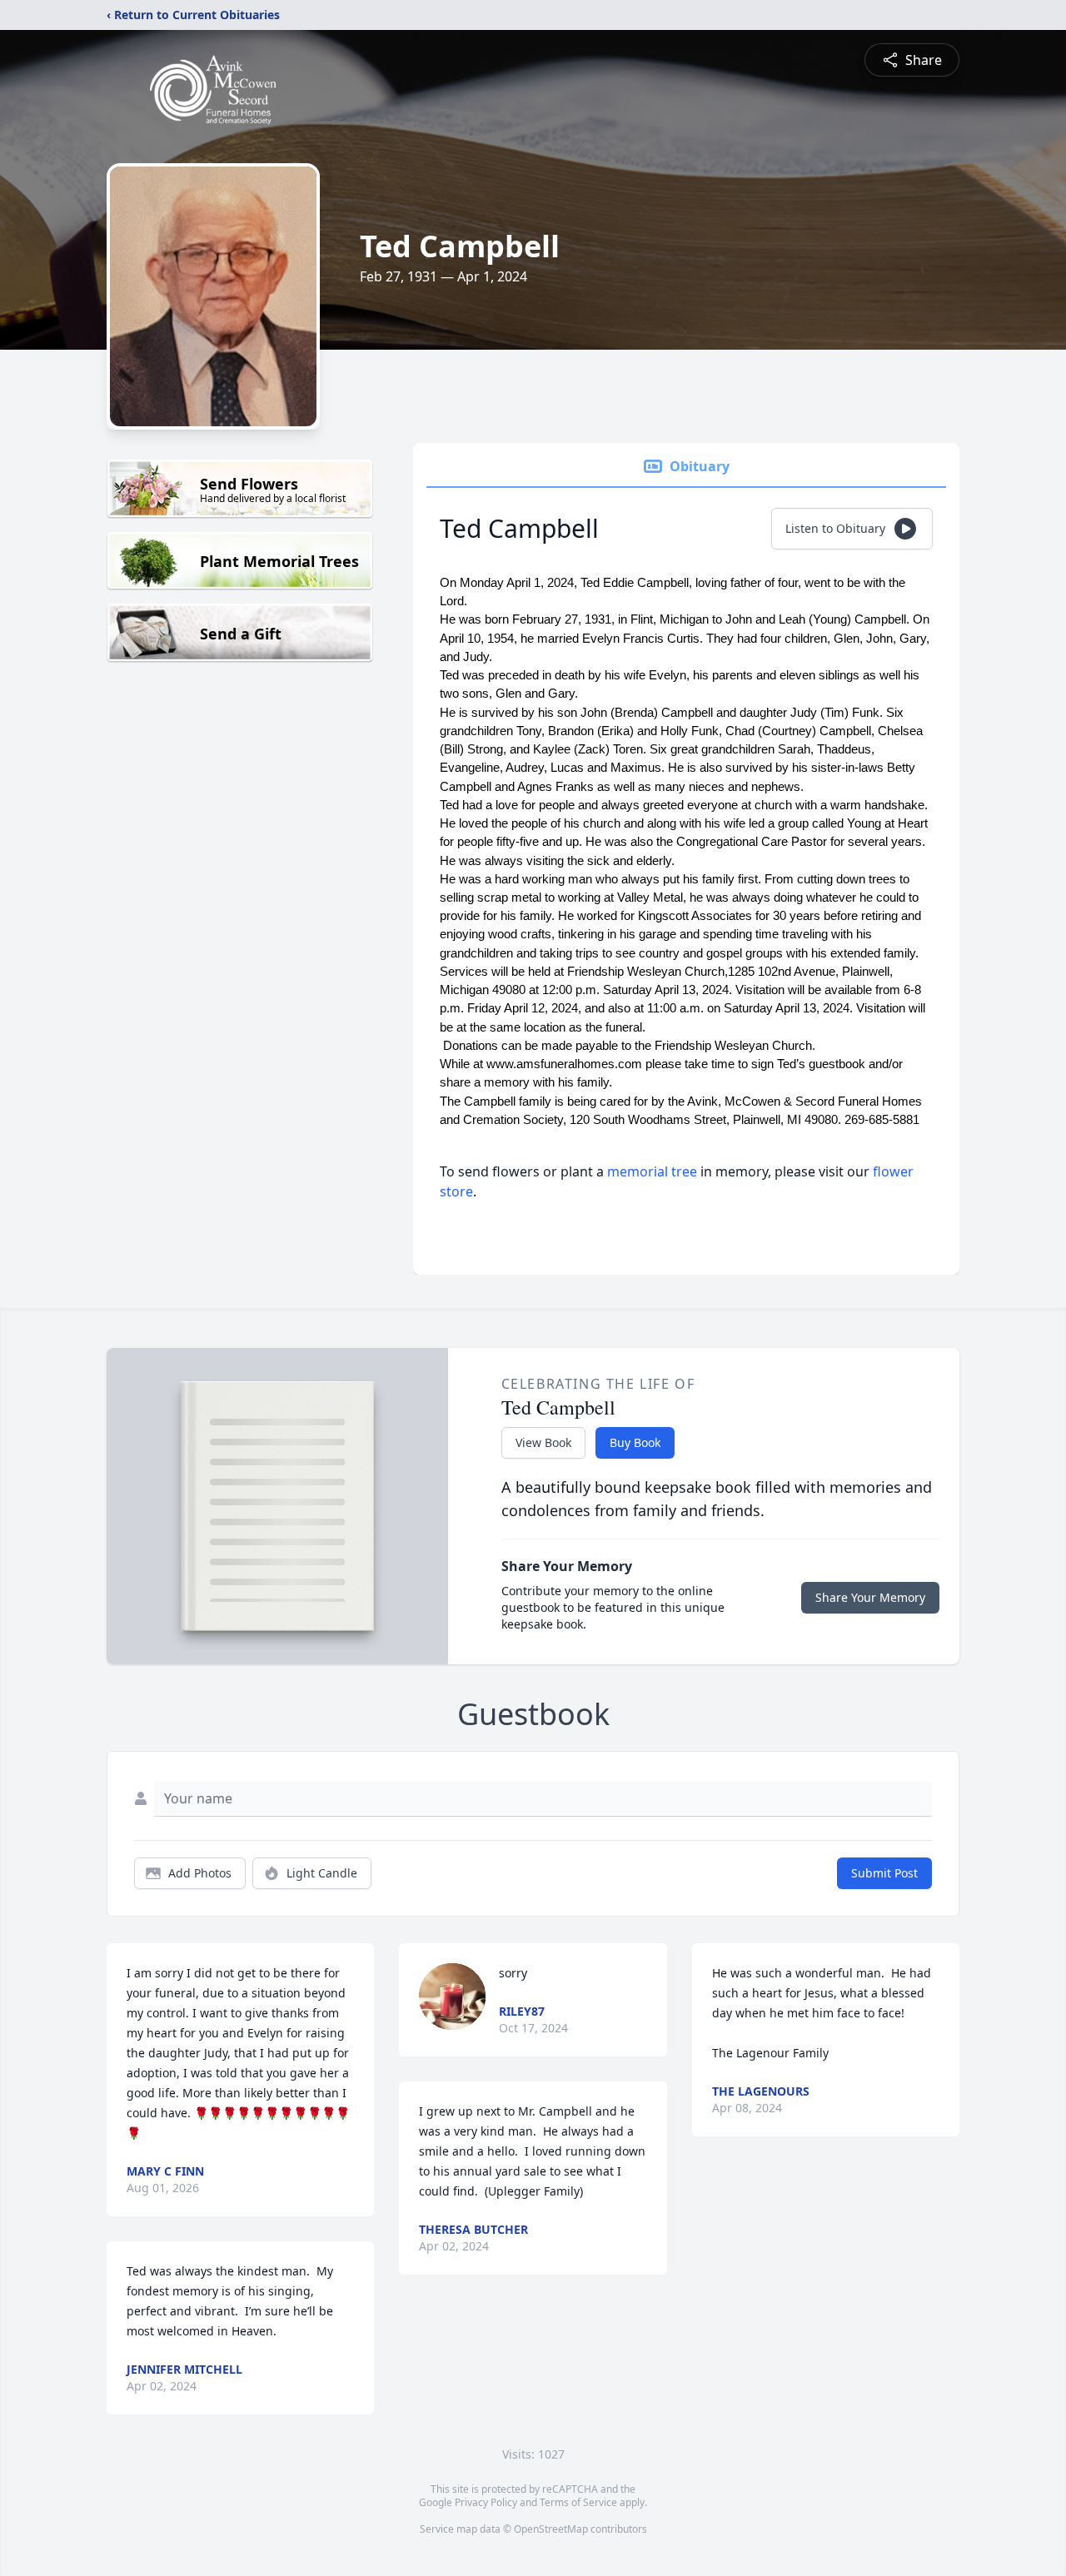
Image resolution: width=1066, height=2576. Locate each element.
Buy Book (635, 1442)
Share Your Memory (870, 1597)
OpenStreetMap (551, 2529)
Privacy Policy (486, 2502)
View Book (543, 1442)
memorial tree (652, 1171)
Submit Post (884, 1873)
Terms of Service (578, 2502)
